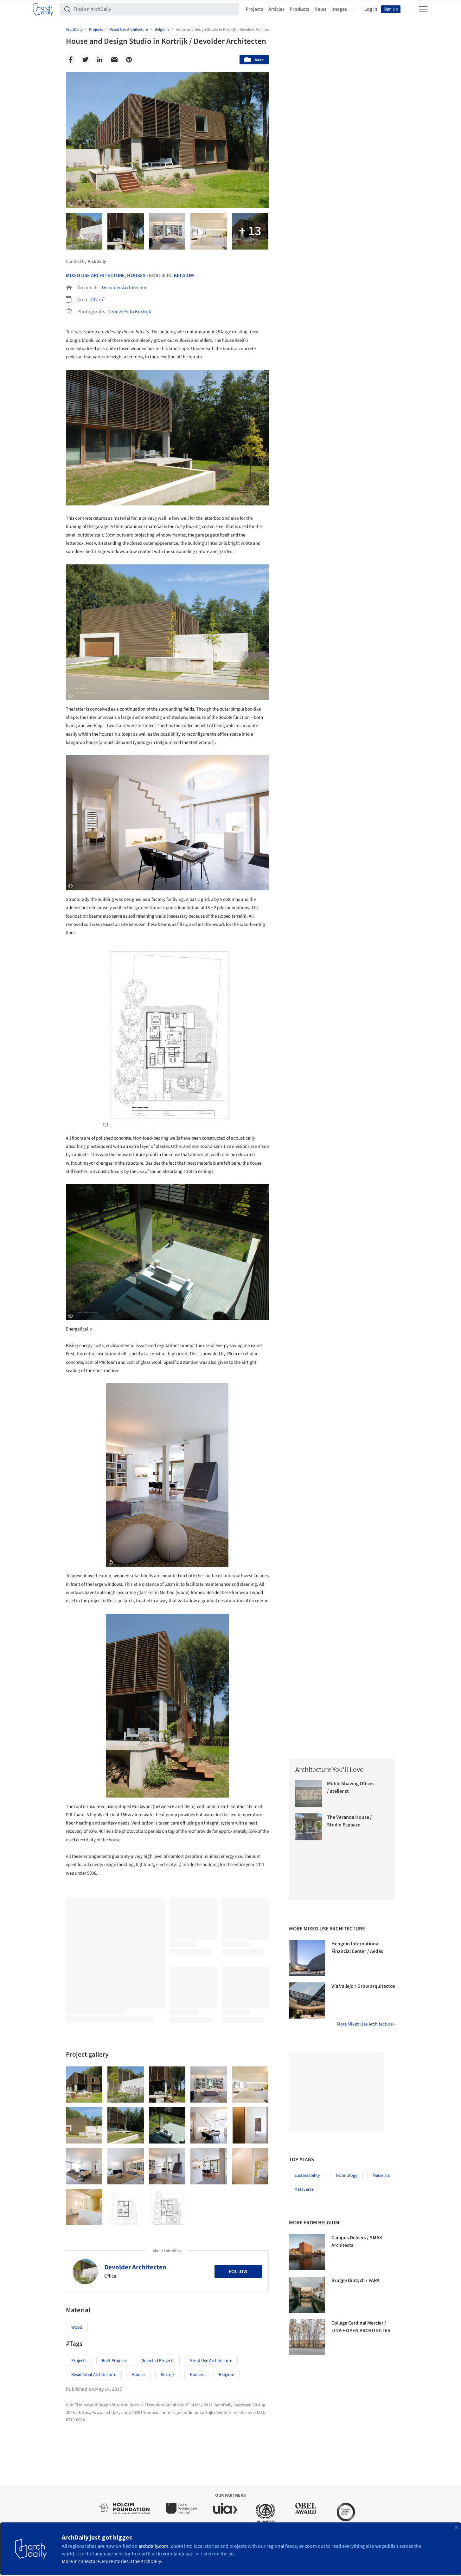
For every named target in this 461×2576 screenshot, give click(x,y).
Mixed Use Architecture (95, 276)
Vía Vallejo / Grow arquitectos (363, 1986)
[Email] (114, 60)
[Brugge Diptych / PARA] (307, 2295)
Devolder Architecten (124, 288)
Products (299, 9)
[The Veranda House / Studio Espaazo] (309, 1827)
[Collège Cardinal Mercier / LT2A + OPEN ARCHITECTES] (307, 2337)
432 (94, 300)
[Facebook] (71, 60)
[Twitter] (85, 60)
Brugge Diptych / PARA (355, 2280)
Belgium (184, 276)
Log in (371, 9)
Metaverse (304, 2189)
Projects (254, 9)
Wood (77, 2327)
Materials (381, 2176)
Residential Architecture (94, 2375)
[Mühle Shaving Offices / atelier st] (309, 1793)
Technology (346, 2176)
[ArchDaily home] (43, 9)
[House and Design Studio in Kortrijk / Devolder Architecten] (84, 2085)
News (320, 9)
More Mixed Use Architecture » (366, 2024)
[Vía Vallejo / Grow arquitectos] (307, 2000)
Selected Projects (158, 2361)
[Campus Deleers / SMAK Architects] (307, 2252)
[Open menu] (423, 9)
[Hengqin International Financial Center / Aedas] (307, 1958)
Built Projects (114, 2361)
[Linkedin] (100, 60)
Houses (136, 276)
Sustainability (307, 2176)
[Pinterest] (129, 60)
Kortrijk (168, 2375)
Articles (276, 9)
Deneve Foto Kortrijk (129, 312)
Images (339, 9)
